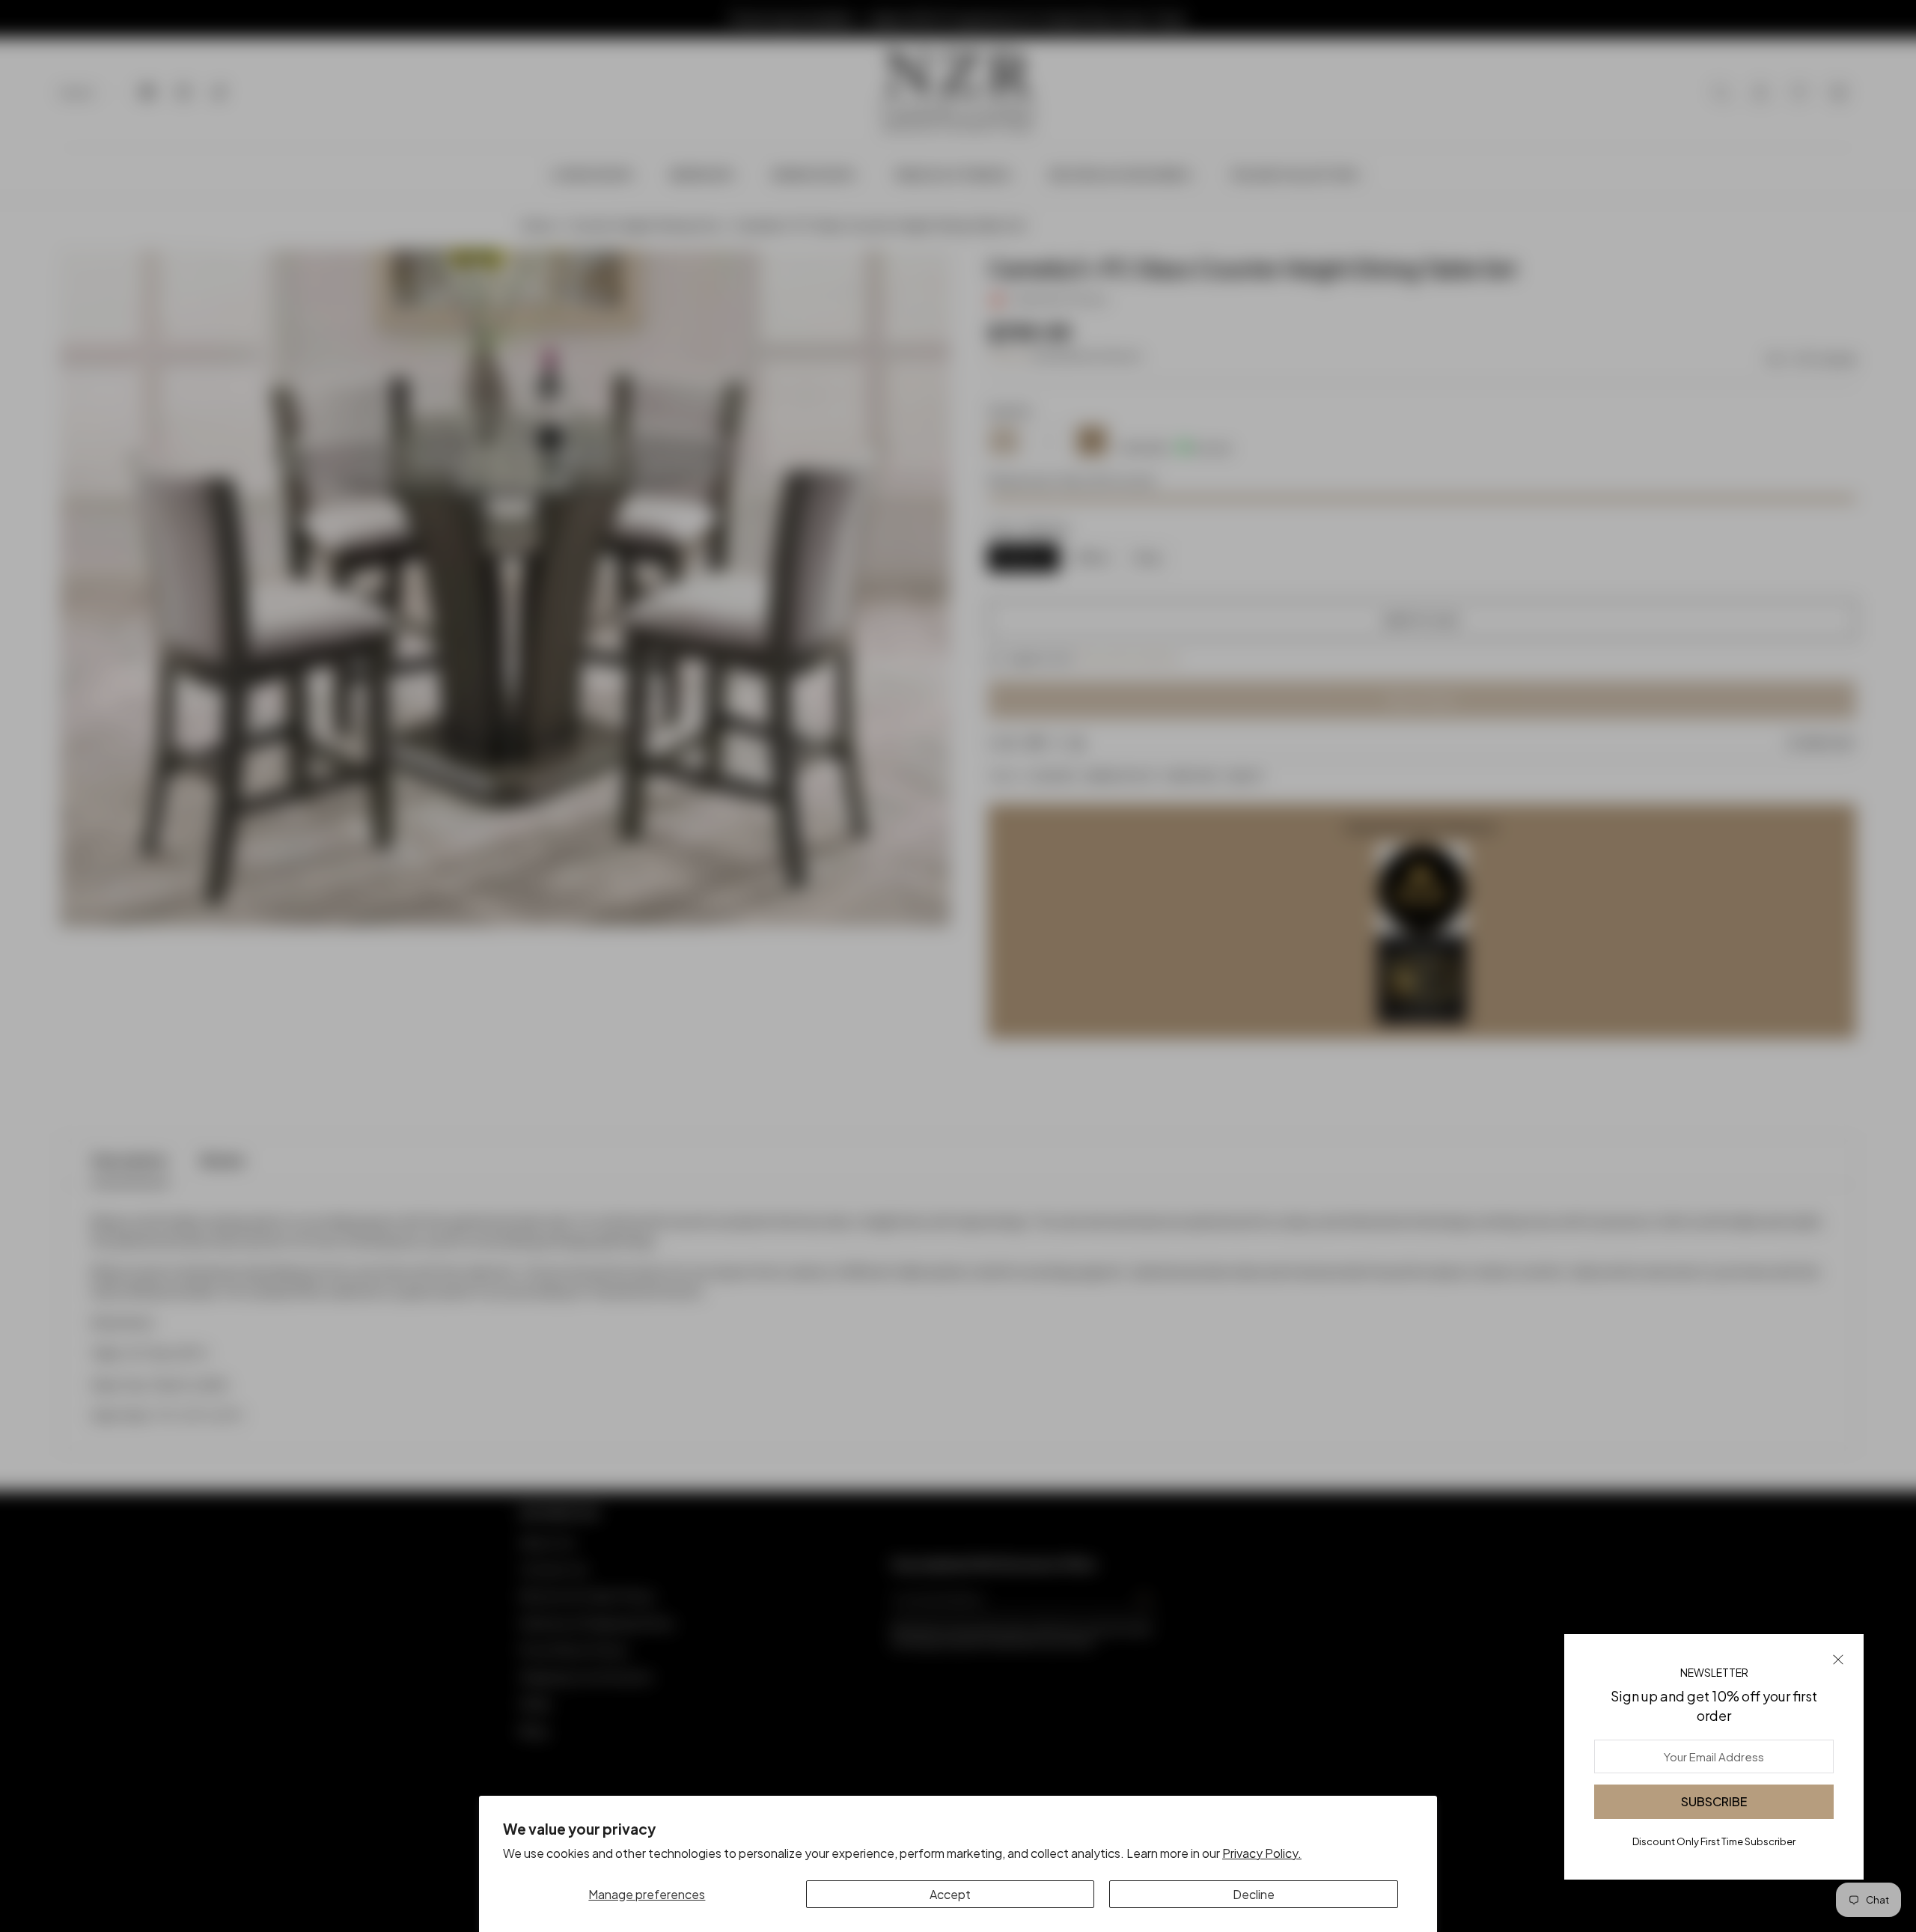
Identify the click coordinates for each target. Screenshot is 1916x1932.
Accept (950, 1894)
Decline (1254, 1894)
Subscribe (1714, 1801)
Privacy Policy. (1262, 1853)
